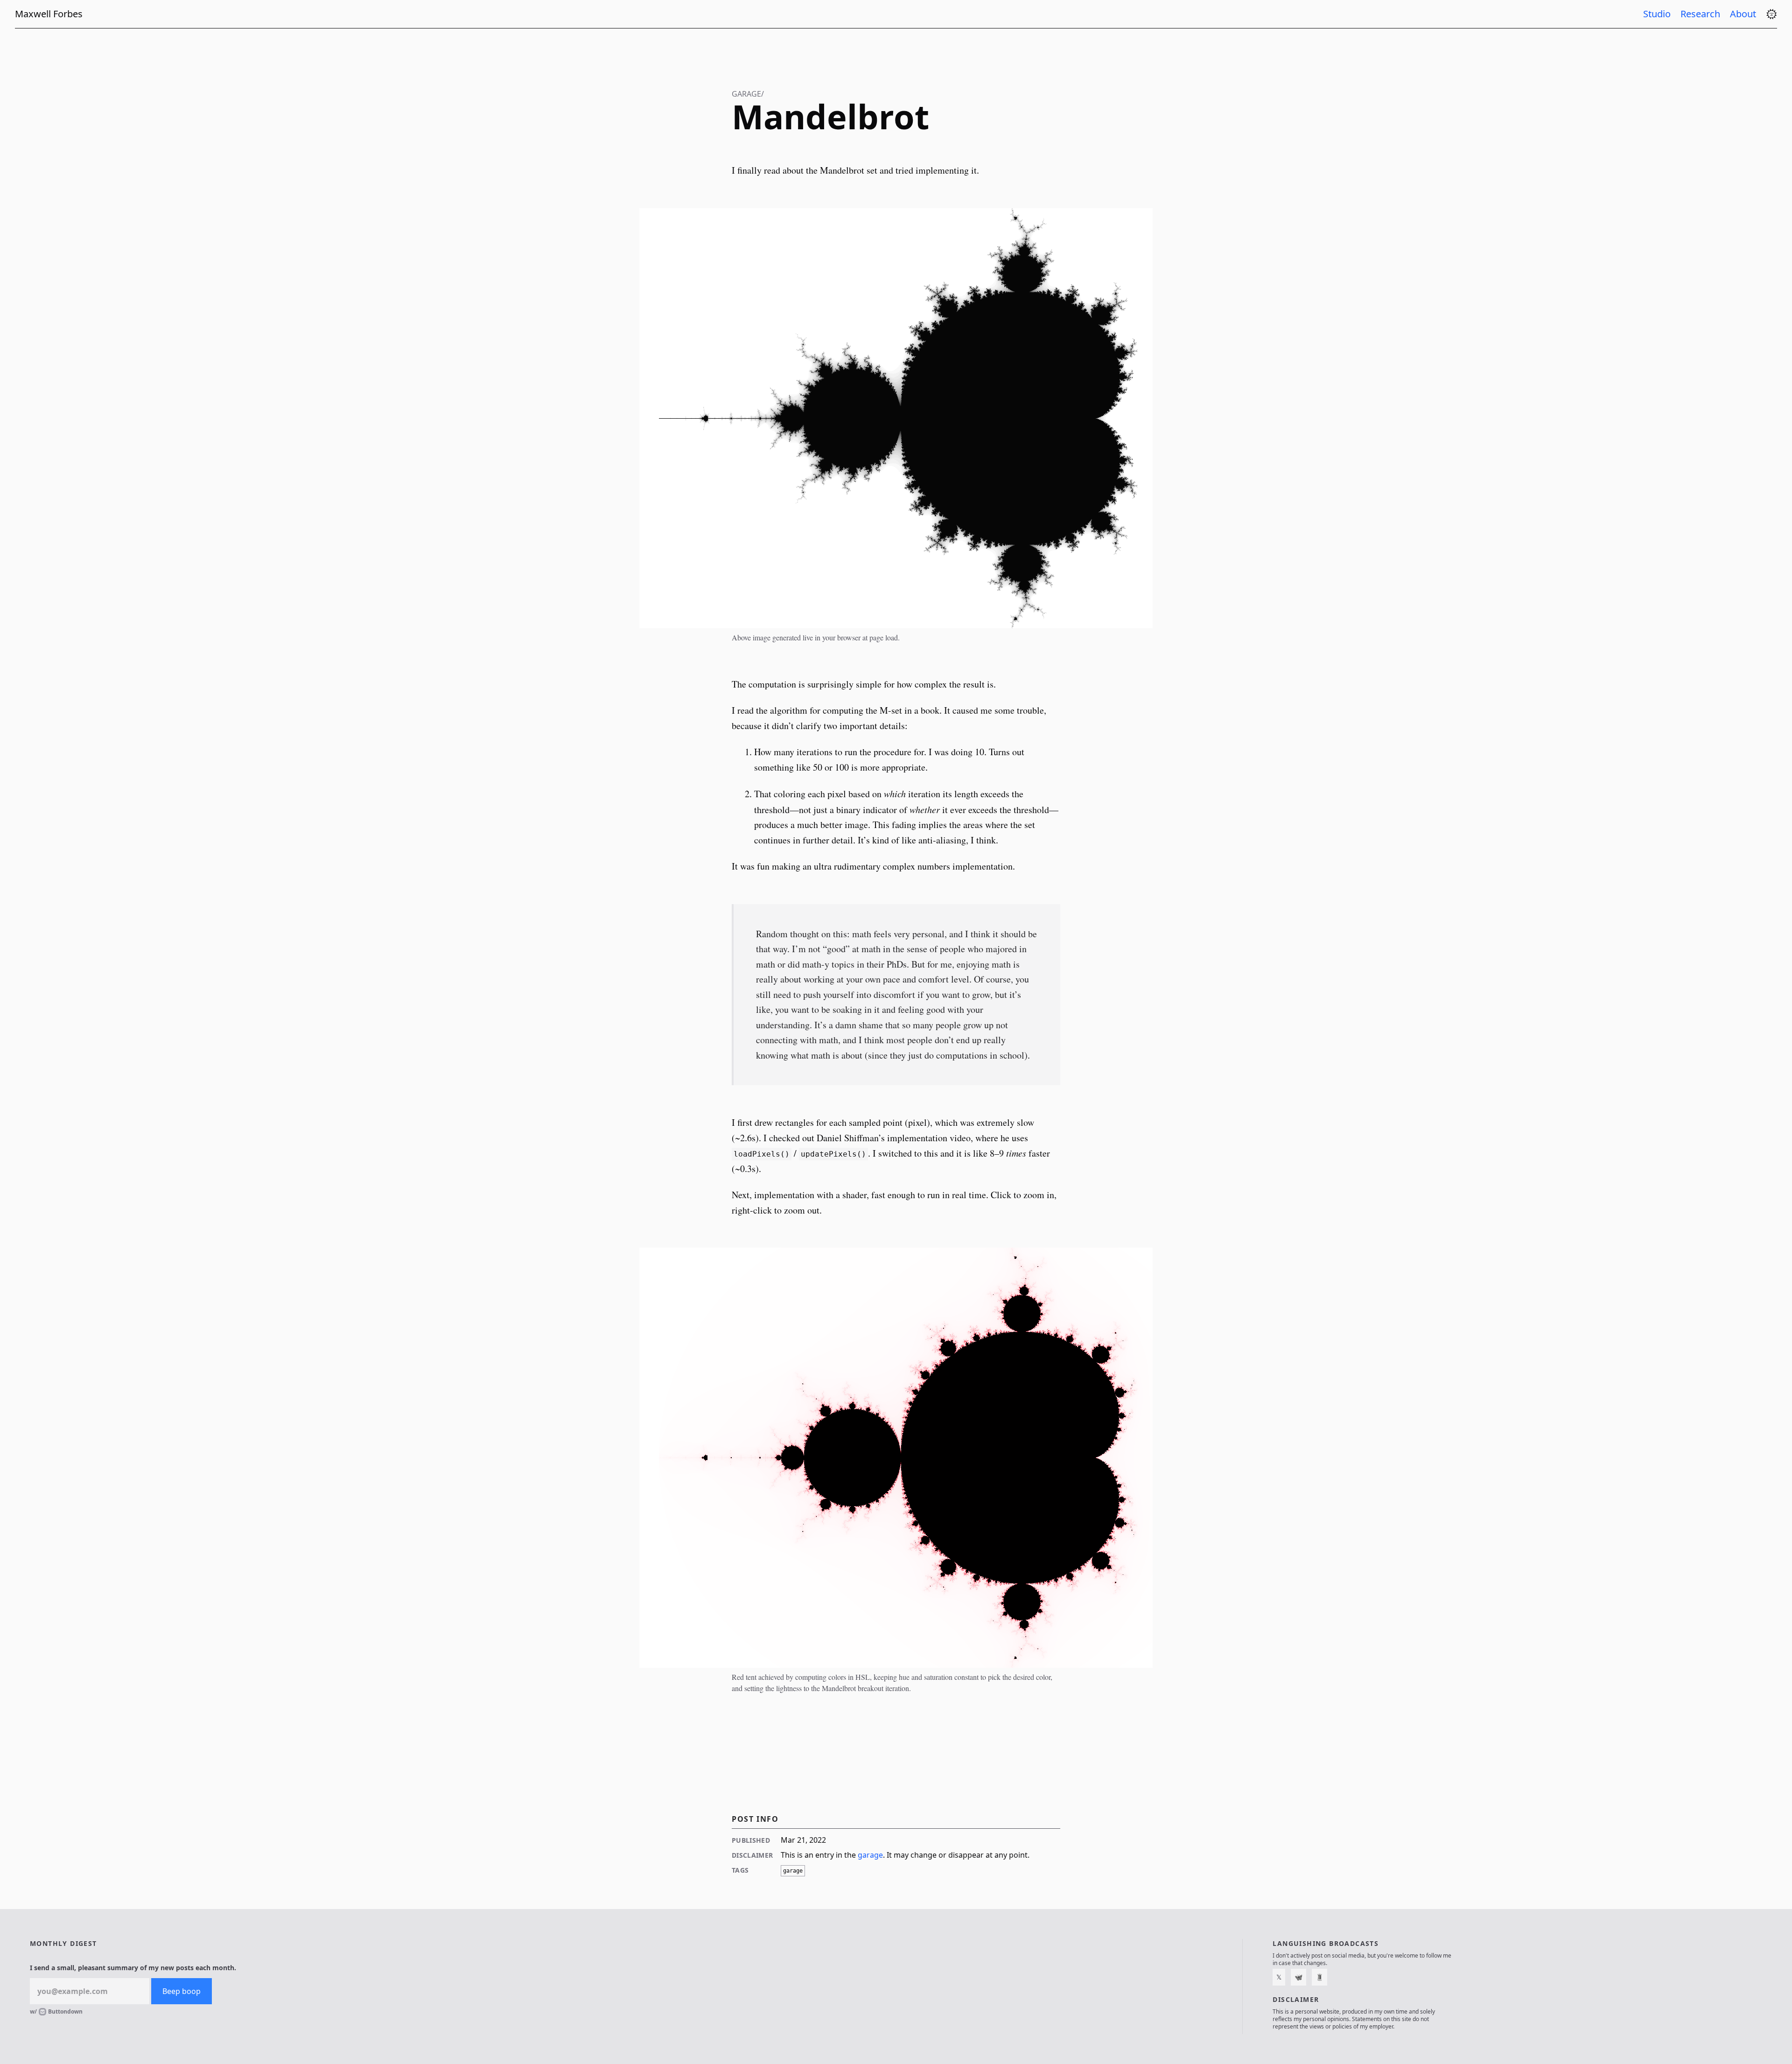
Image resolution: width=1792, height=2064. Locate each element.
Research (1701, 14)
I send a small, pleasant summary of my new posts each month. (133, 1968)
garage (870, 1855)
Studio (1658, 14)
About (1744, 14)
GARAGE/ (748, 94)
